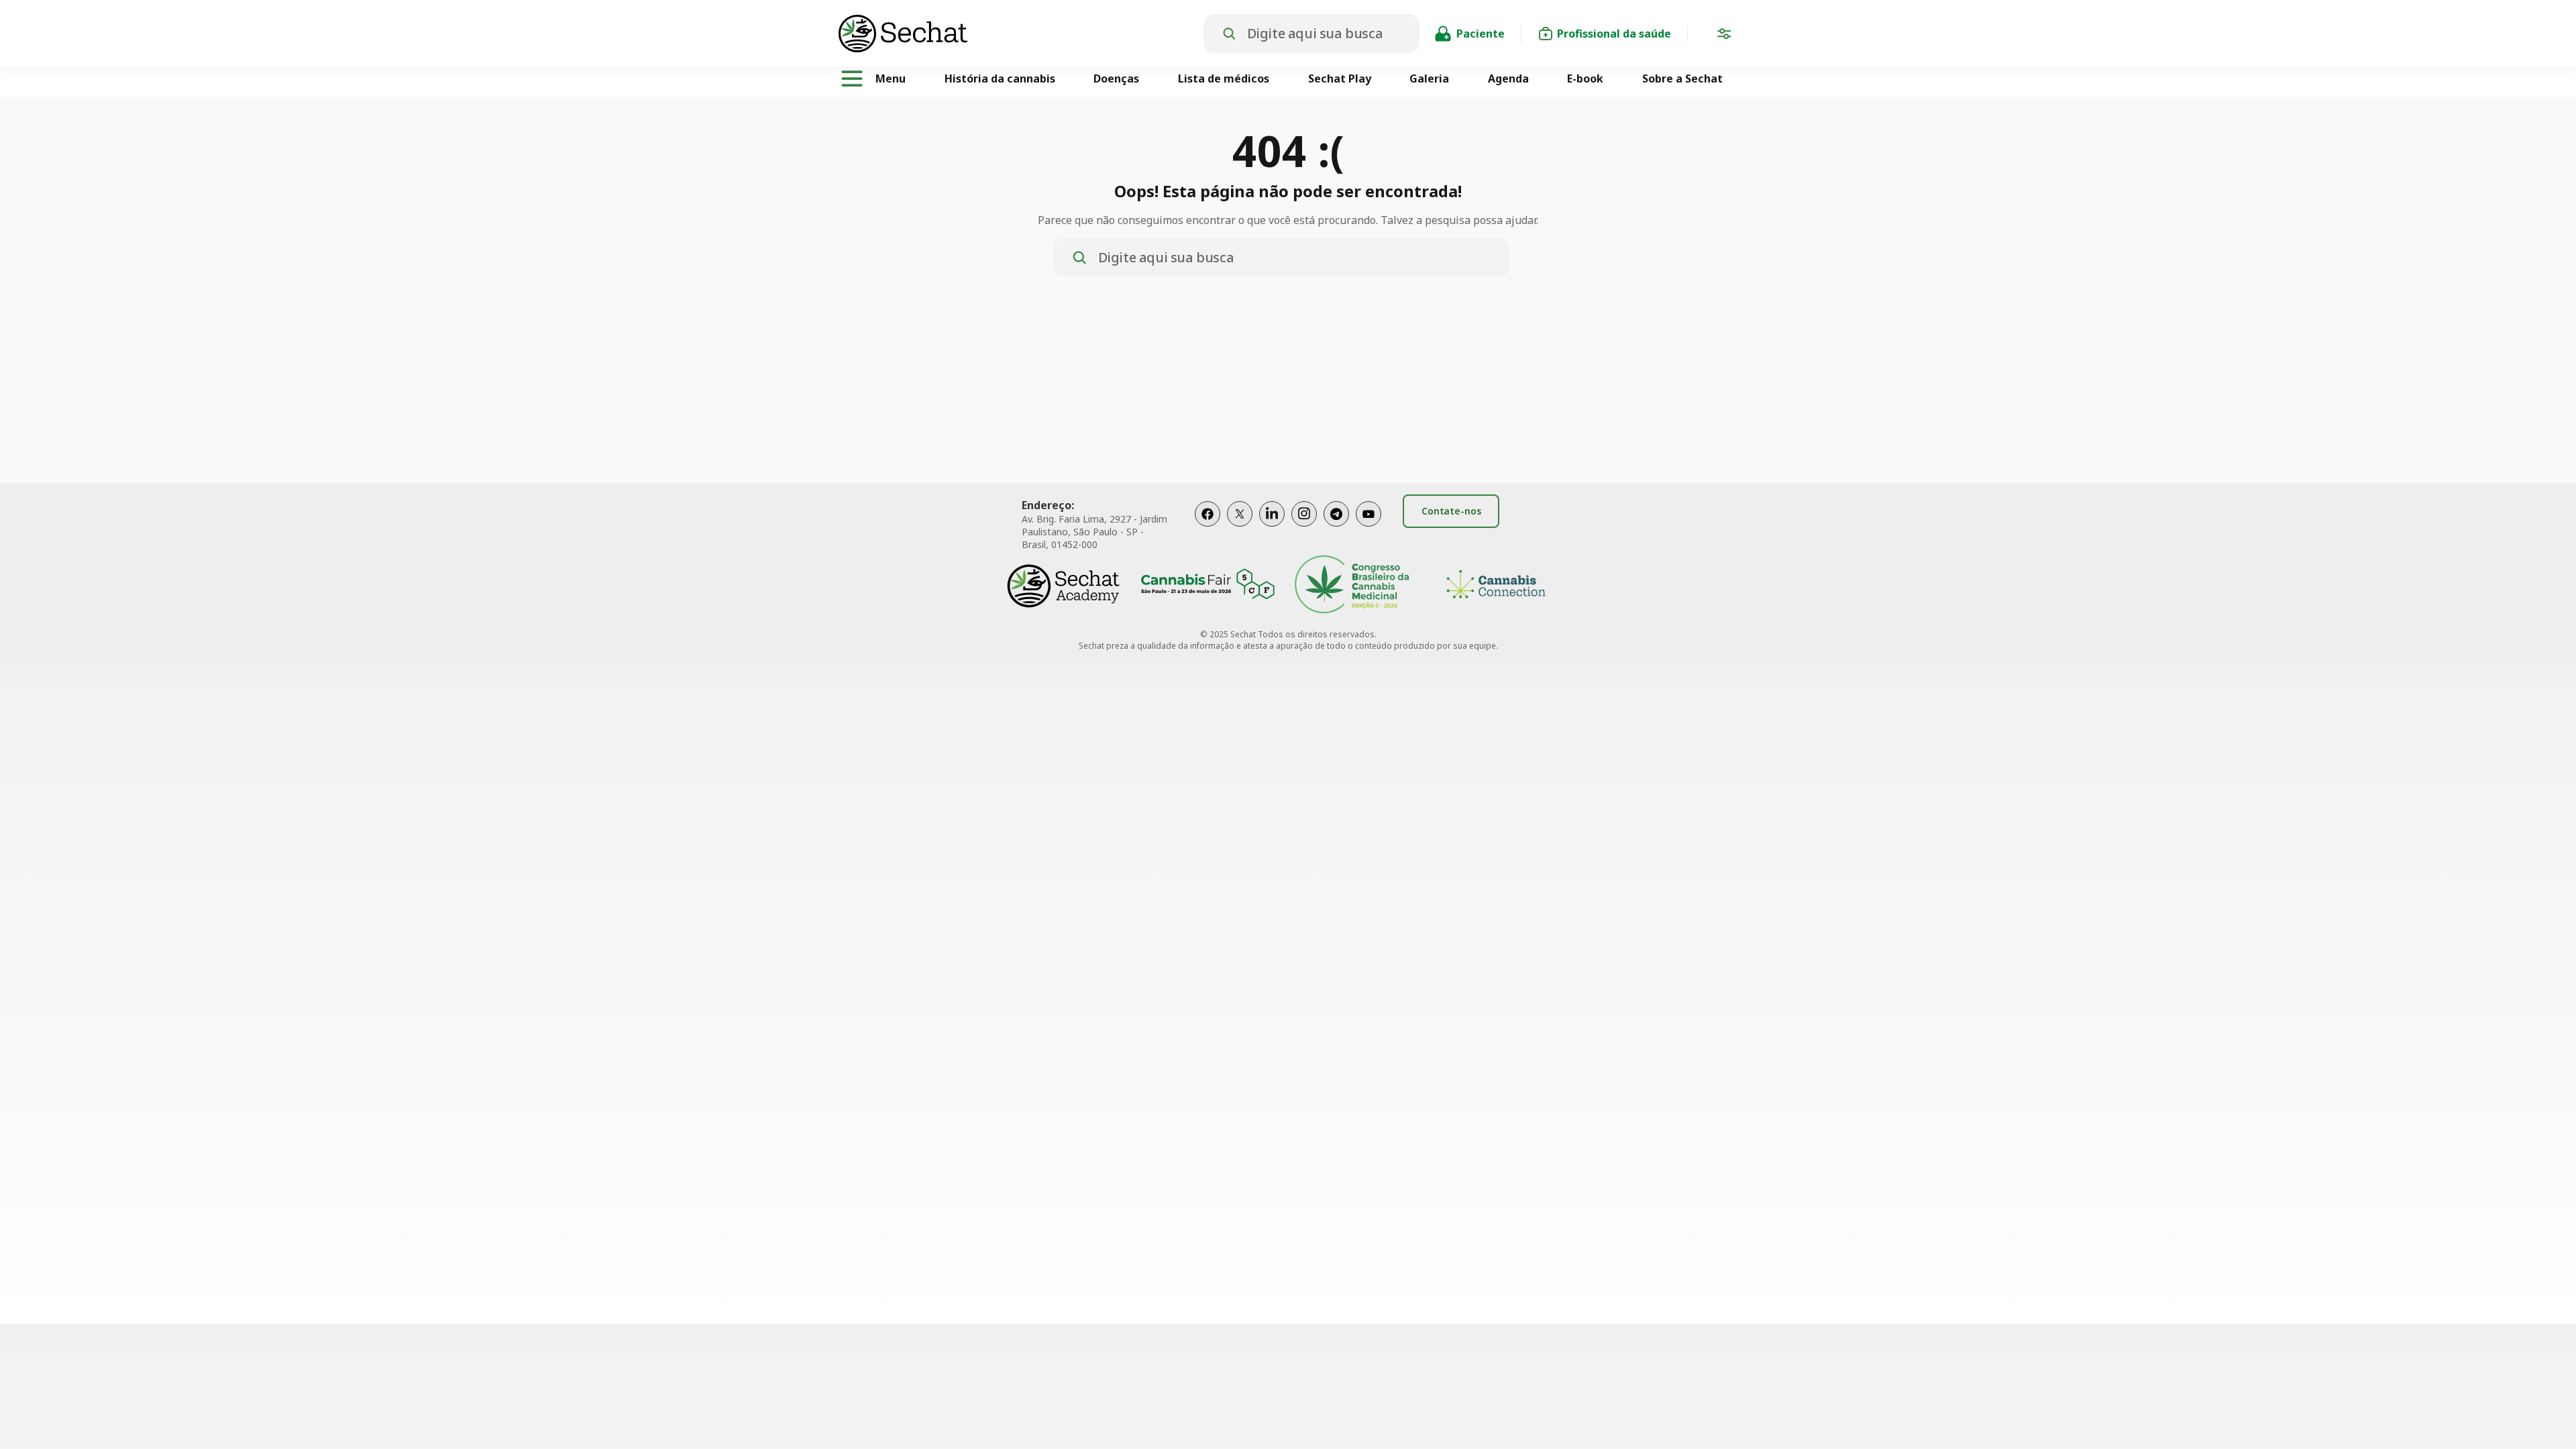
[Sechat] (1021, 34)
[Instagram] (1304, 528)
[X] (1240, 528)
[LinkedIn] (1272, 528)
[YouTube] (1368, 528)
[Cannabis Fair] (1207, 586)
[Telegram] (1336, 528)
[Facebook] (1207, 528)
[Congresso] (1352, 586)
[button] (1724, 36)
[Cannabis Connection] (1496, 586)
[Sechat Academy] (1063, 586)
